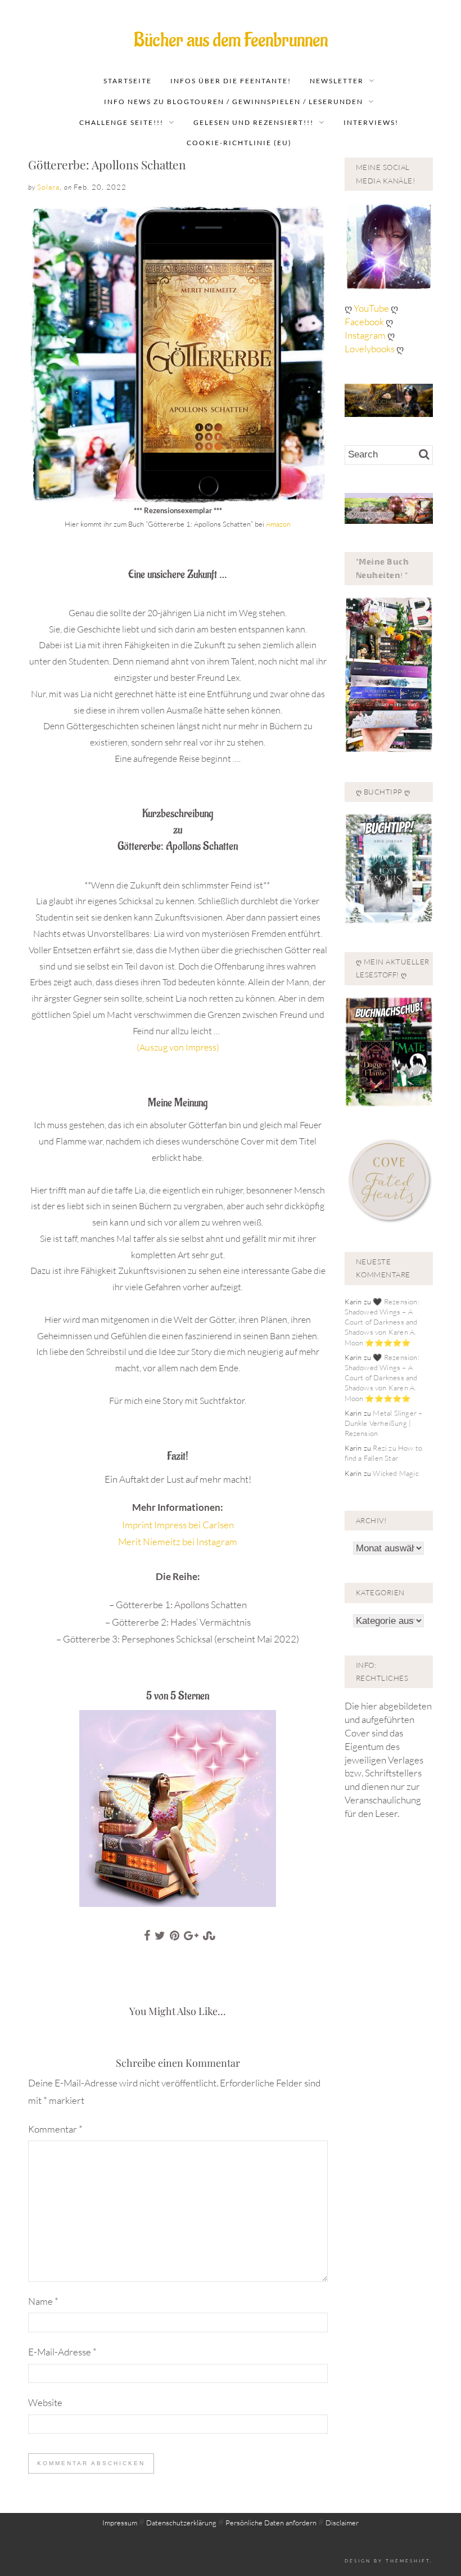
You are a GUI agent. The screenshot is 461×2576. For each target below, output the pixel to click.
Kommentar (55, 2129)
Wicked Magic (396, 1473)
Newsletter (337, 81)
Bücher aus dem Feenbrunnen (231, 40)
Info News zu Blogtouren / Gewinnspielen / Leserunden (234, 102)
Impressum (120, 2523)
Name (43, 2301)
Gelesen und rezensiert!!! (254, 122)
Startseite (128, 81)
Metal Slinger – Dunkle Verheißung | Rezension (384, 1423)
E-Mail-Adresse (62, 2352)
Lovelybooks (370, 349)
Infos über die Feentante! (231, 81)
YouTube (372, 308)
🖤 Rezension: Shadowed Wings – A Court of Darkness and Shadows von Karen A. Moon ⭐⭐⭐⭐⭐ (382, 1322)
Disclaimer (342, 2523)
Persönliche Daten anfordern (271, 2523)
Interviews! (371, 122)
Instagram (365, 335)
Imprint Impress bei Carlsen (178, 1525)
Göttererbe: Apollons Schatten (107, 164)
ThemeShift (408, 2561)
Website (45, 2402)
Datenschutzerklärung (181, 2523)
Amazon (278, 524)
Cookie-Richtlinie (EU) (239, 143)
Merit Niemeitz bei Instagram (178, 1541)
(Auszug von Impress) (178, 1047)
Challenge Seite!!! (121, 122)
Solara (48, 187)
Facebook (365, 322)
